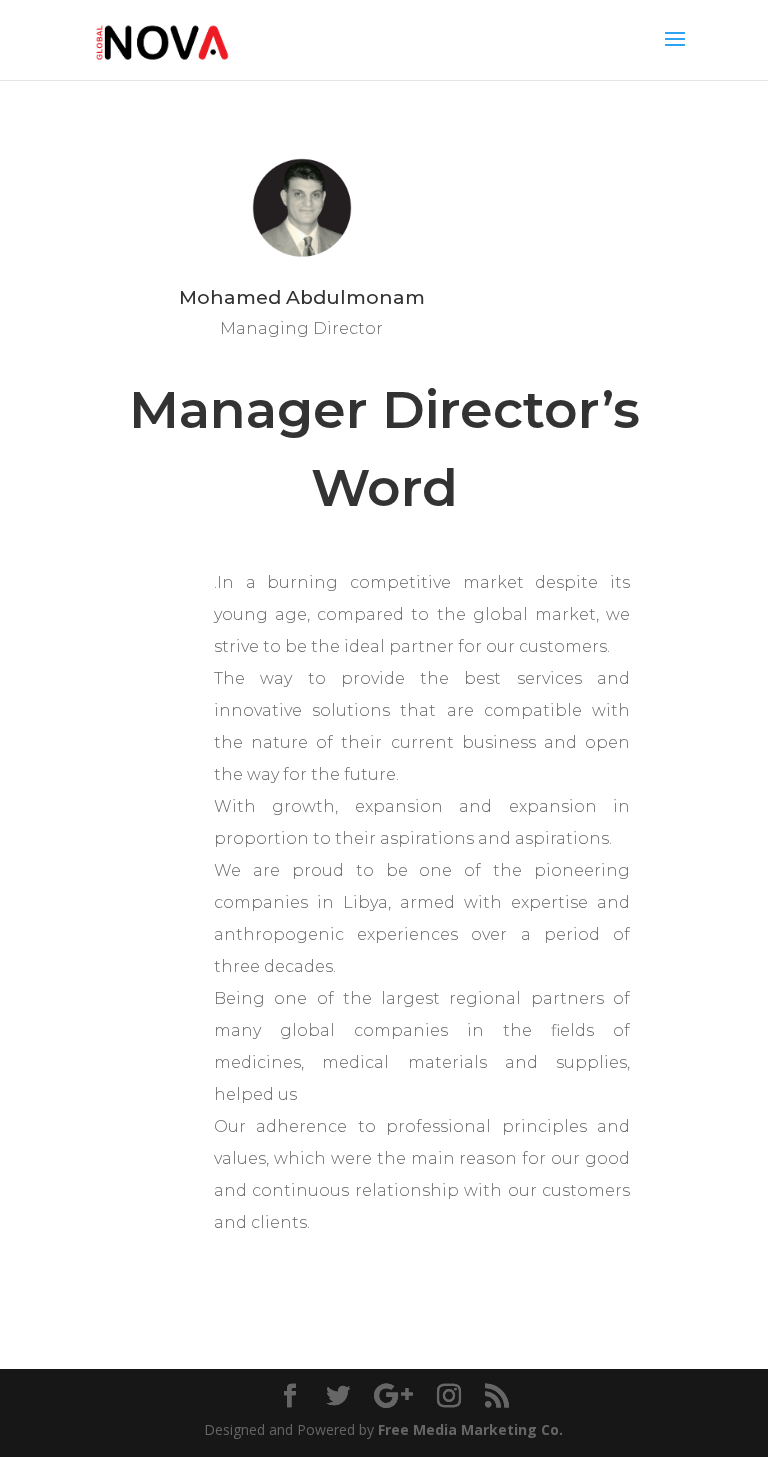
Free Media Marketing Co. (470, 1429)
